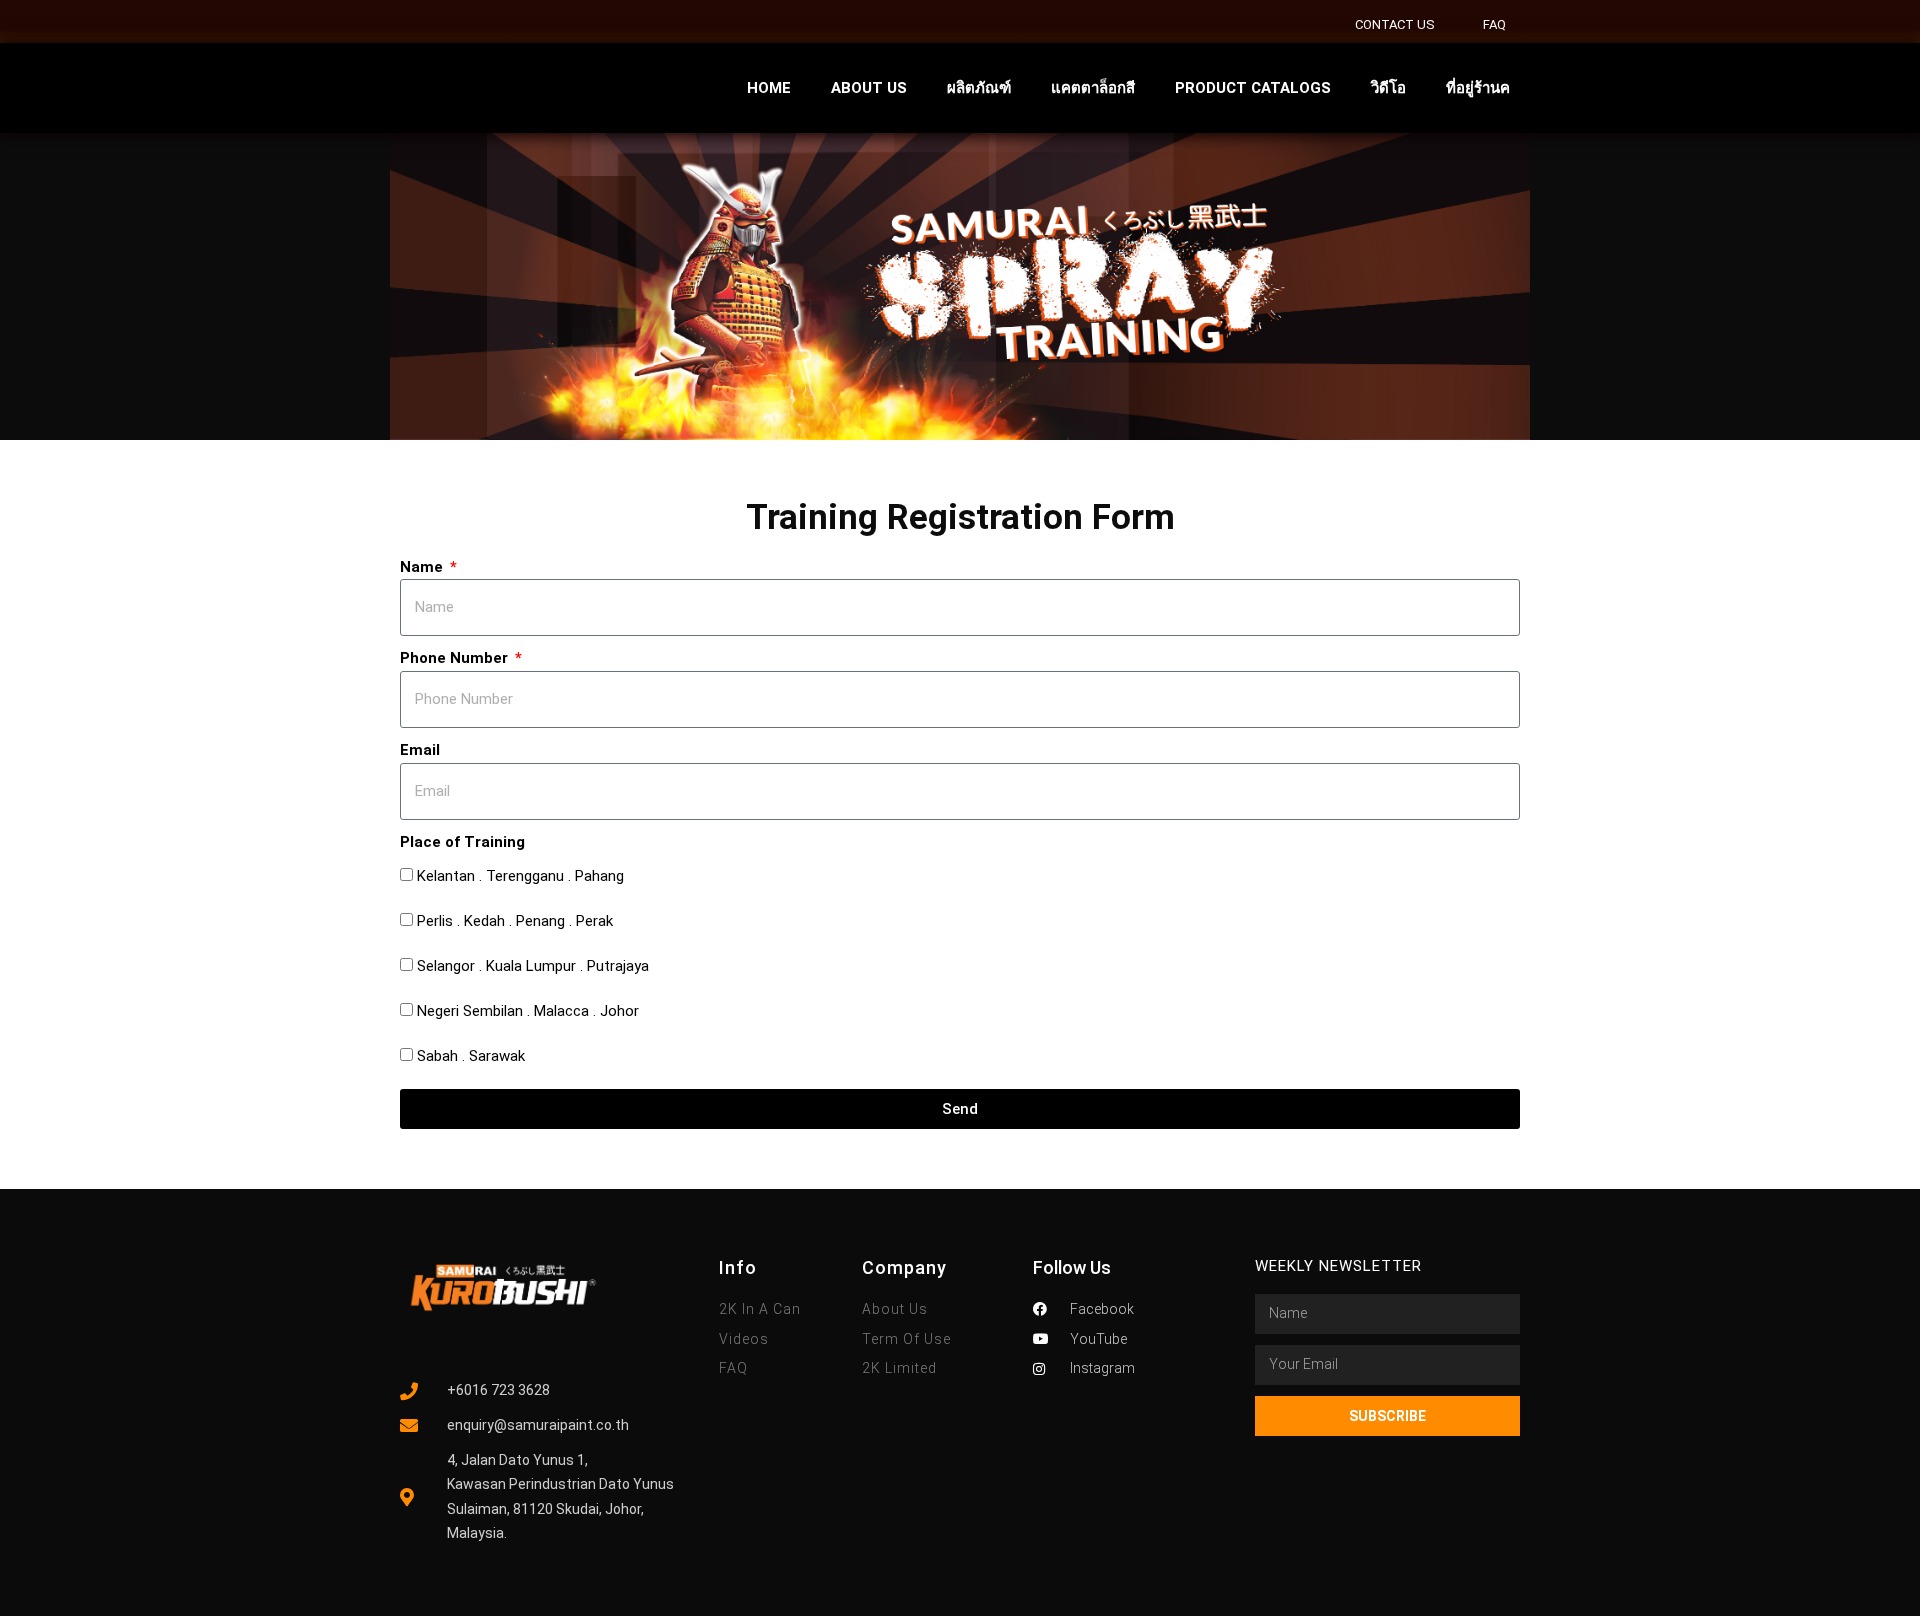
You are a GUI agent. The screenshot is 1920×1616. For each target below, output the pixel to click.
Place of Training (462, 842)
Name (423, 567)
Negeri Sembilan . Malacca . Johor (528, 1011)
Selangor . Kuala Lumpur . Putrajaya (533, 966)
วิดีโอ (1388, 88)
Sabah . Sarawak (471, 1056)
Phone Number (456, 658)
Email (420, 750)
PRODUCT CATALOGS (1253, 88)
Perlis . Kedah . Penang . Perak (515, 921)
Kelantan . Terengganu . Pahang (520, 876)
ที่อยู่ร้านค (1478, 88)
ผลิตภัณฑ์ (979, 88)
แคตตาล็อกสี (1093, 88)
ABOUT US (869, 88)
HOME (769, 88)
